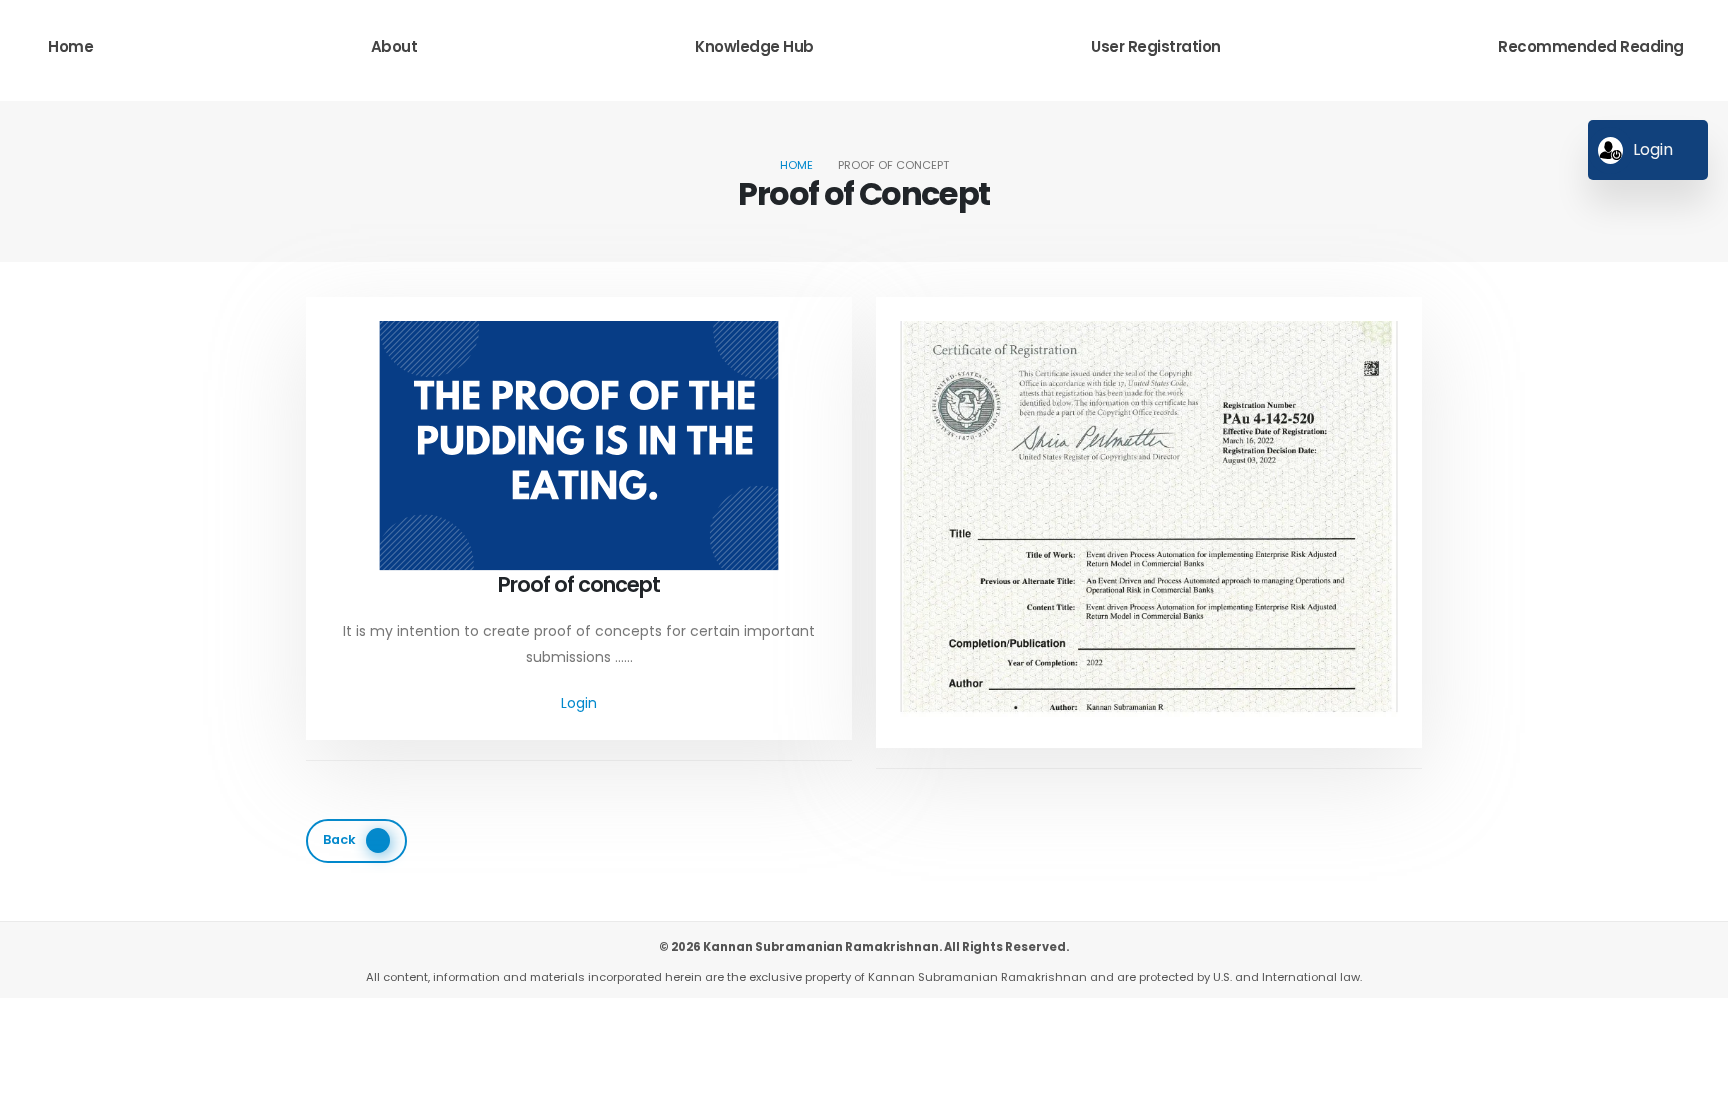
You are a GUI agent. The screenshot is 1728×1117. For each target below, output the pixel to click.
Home (70, 46)
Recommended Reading (1591, 46)
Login (579, 703)
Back (339, 839)
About (394, 46)
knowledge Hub (754, 46)
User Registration (1156, 46)
